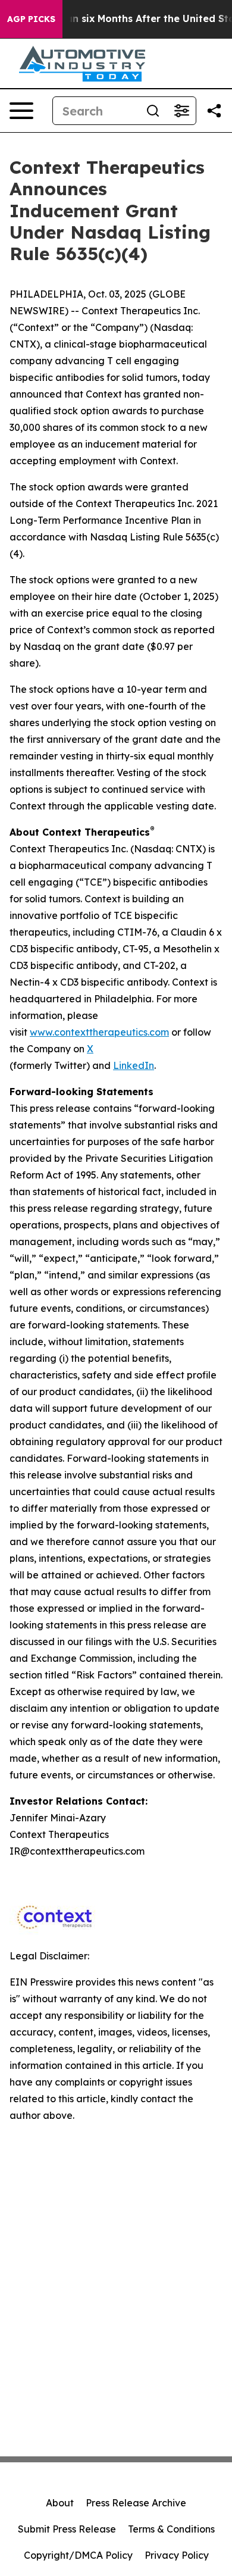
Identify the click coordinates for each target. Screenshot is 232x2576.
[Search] (153, 111)
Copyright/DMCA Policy (78, 2555)
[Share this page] (214, 111)
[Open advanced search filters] (181, 111)
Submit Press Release (67, 2529)
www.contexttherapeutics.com (99, 1032)
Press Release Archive (136, 2503)
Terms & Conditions (171, 2529)
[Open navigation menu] (21, 111)
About (60, 2503)
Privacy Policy (177, 2555)
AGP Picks (31, 19)
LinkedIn (134, 1065)
